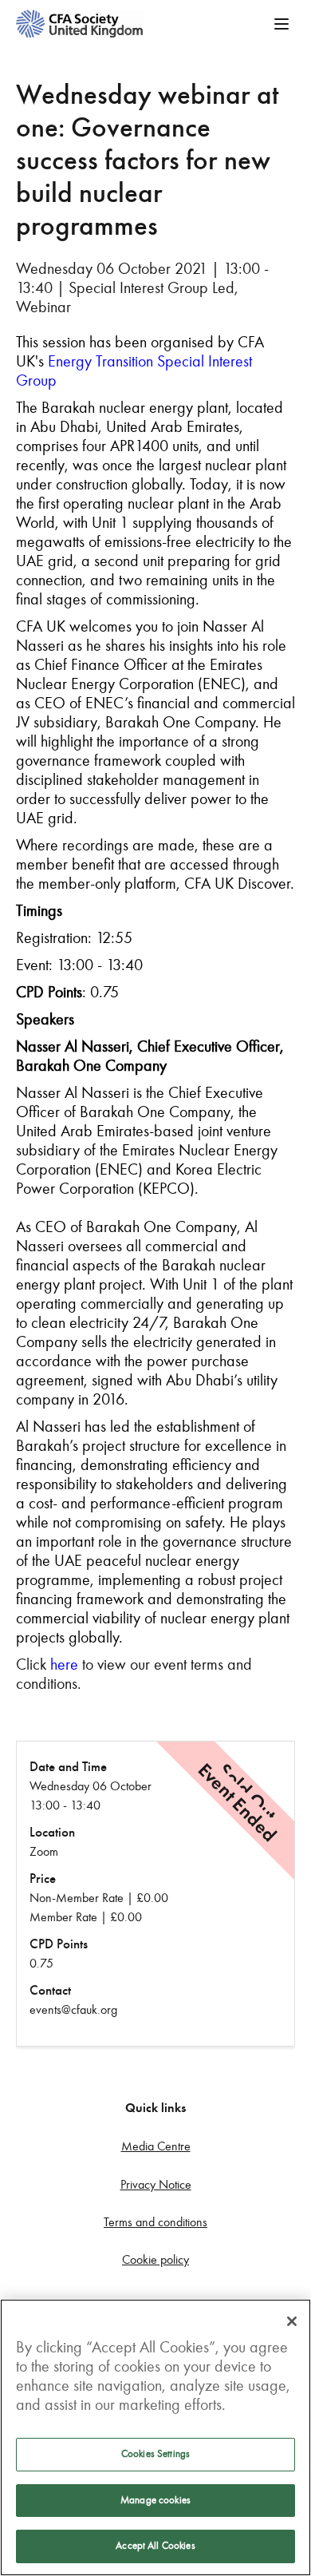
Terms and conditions (155, 2222)
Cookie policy (155, 2259)
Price (43, 1878)
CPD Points (59, 1944)
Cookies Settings (155, 2454)
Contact (50, 1990)
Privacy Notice (156, 2184)
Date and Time (68, 1767)
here (64, 1664)
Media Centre (156, 2146)
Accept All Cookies (155, 2546)
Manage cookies (155, 2500)
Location (52, 1832)
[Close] (292, 2321)
